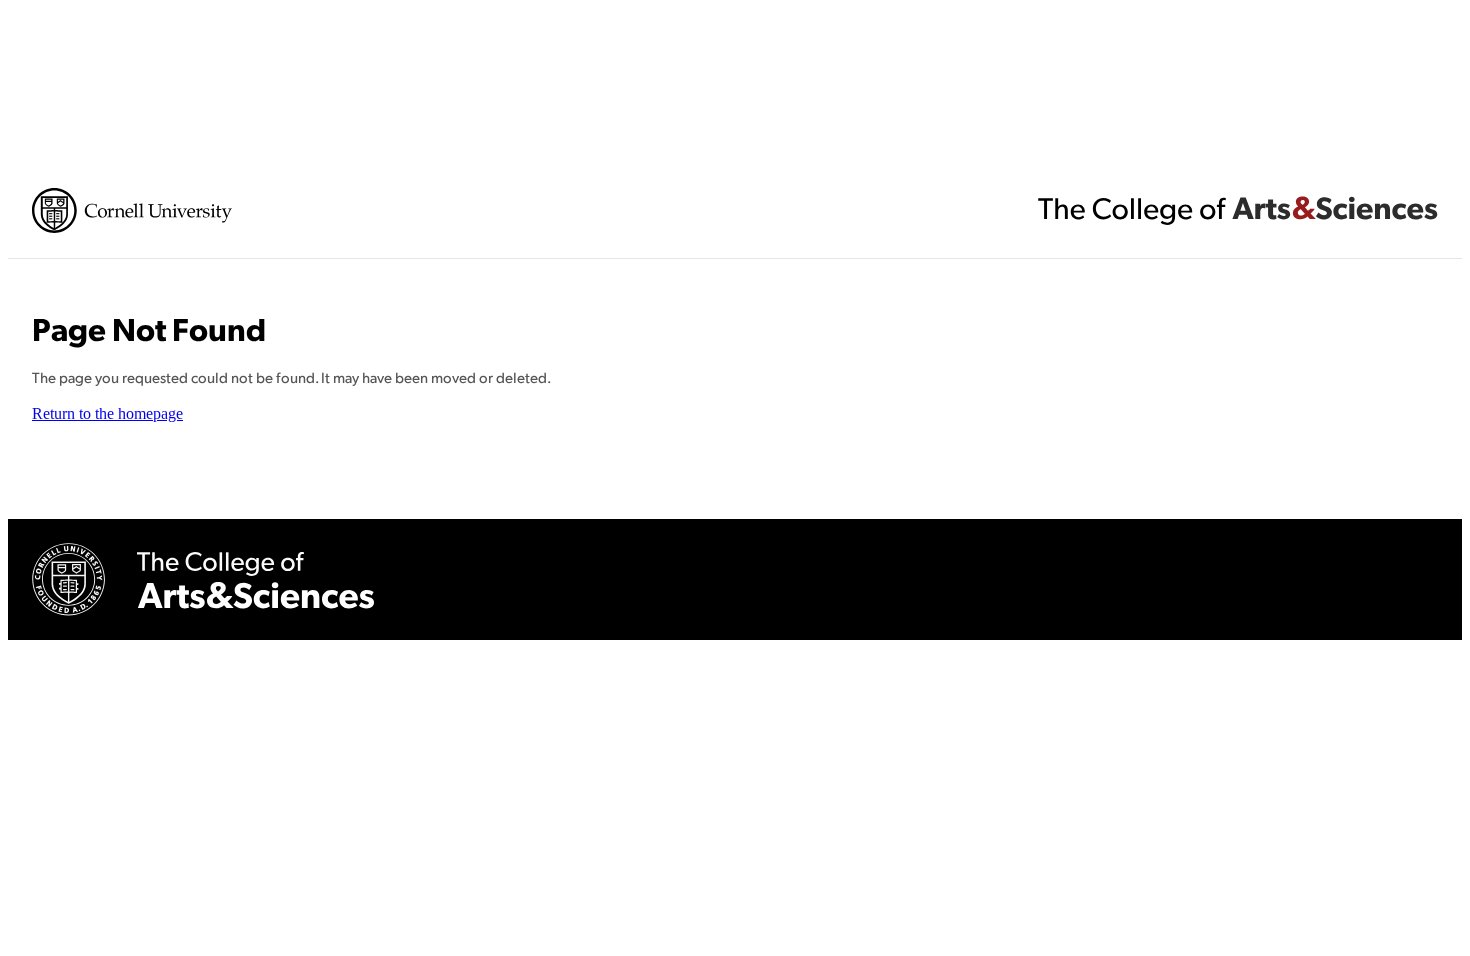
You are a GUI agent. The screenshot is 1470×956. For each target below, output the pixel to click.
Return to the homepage (107, 413)
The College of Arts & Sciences (1238, 210)
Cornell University (132, 210)
